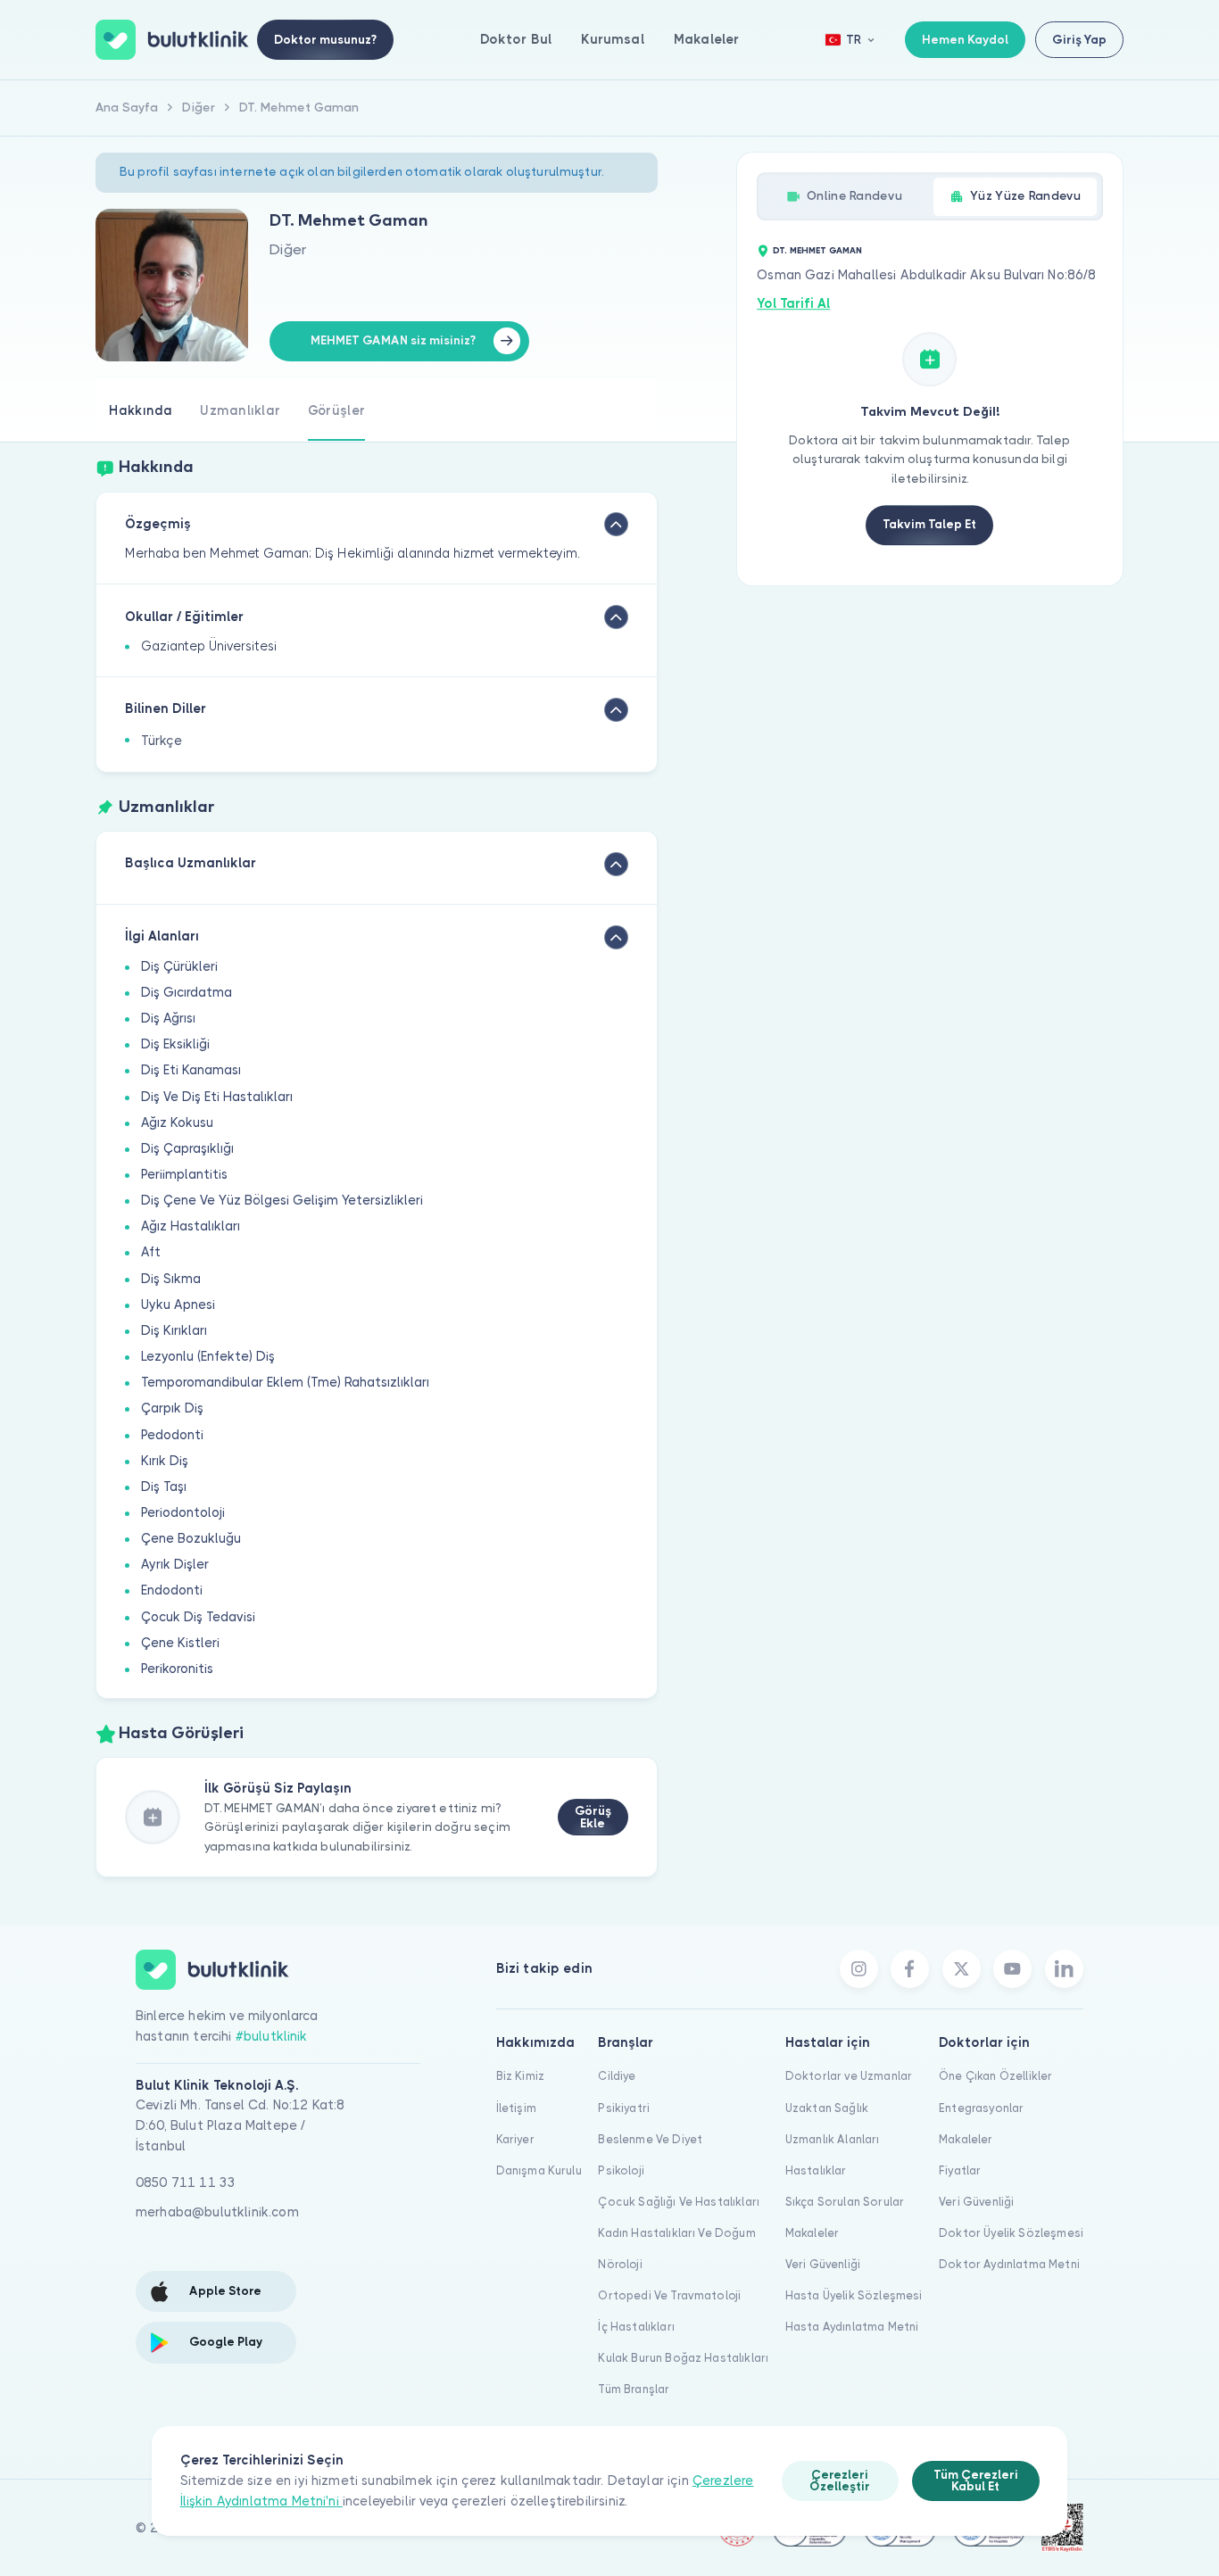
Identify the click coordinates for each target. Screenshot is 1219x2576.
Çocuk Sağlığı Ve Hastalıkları (679, 2202)
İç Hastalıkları (636, 2327)
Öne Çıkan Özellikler (995, 2076)
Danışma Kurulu (539, 2170)
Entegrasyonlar (981, 2108)
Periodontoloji (183, 1512)
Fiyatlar (960, 2170)
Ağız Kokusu (177, 1122)
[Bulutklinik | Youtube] (1012, 1969)
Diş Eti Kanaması (191, 1070)
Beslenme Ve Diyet (650, 2139)
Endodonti (172, 1590)
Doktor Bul (516, 39)
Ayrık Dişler (175, 1564)
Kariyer (515, 2139)
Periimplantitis (184, 1174)
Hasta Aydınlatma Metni (852, 2327)
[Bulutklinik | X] (962, 1969)
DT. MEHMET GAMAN (817, 250)
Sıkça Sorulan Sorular (845, 2202)
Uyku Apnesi (178, 1305)
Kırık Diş (165, 1461)
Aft (151, 1252)
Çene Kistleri (180, 1643)
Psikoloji (621, 2170)
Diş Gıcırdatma (187, 992)
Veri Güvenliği (823, 2264)
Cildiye (617, 2076)
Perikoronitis (177, 1669)
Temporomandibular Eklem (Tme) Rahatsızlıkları (285, 1382)
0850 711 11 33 (186, 2183)
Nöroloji (620, 2264)
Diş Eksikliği (175, 1044)
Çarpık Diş (172, 1408)
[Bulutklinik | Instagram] (859, 1969)
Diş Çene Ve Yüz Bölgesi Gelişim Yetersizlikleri (282, 1200)
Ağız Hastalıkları (191, 1226)
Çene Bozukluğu (191, 1538)
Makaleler (706, 39)
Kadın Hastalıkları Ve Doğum (676, 2233)
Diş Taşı (164, 1487)
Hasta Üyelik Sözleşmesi (854, 2295)
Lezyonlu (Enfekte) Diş (208, 1356)
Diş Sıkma (171, 1279)
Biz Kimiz (520, 2076)
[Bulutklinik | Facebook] (910, 1969)
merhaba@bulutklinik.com (217, 2212)
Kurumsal (612, 39)
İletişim (516, 2108)
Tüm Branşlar (634, 2389)
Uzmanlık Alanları (833, 2139)
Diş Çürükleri (179, 966)
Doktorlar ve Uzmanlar (849, 2076)
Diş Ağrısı (168, 1018)
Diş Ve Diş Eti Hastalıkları (217, 1097)
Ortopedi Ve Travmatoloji (669, 2295)
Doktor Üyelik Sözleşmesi (1011, 2233)
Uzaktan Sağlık (827, 2108)
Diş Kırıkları (174, 1330)
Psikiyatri (624, 2108)
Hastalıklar (816, 2170)
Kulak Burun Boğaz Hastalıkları (683, 2358)
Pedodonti (172, 1435)
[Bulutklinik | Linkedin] (1064, 1969)
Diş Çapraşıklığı (187, 1148)
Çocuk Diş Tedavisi (198, 1617)
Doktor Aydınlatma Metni (1009, 2264)
